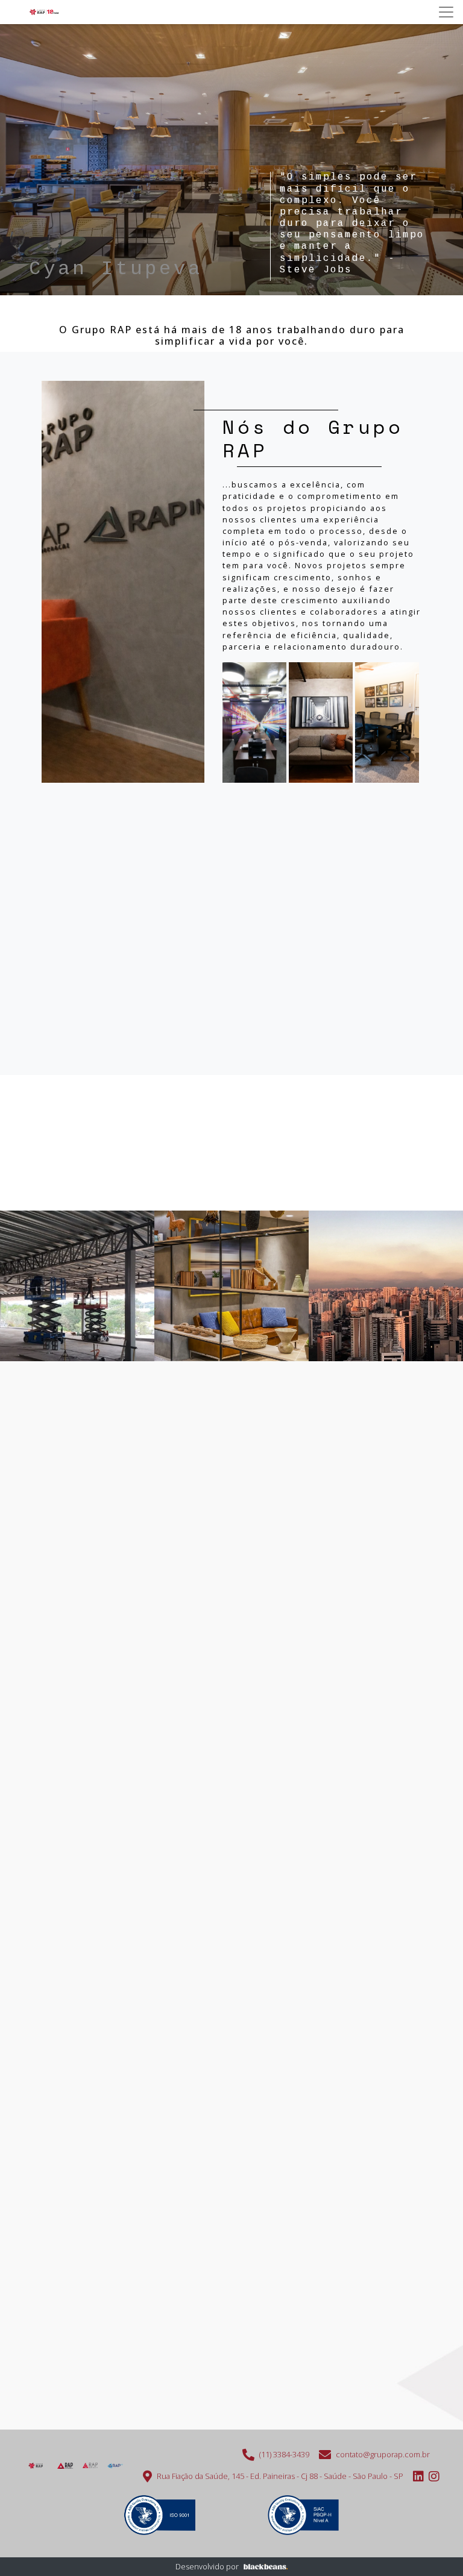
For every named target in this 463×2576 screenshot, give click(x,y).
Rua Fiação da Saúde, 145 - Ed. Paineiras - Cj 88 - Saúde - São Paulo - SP (280, 2476)
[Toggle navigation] (446, 12)
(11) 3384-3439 (284, 2454)
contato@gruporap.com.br (383, 2454)
